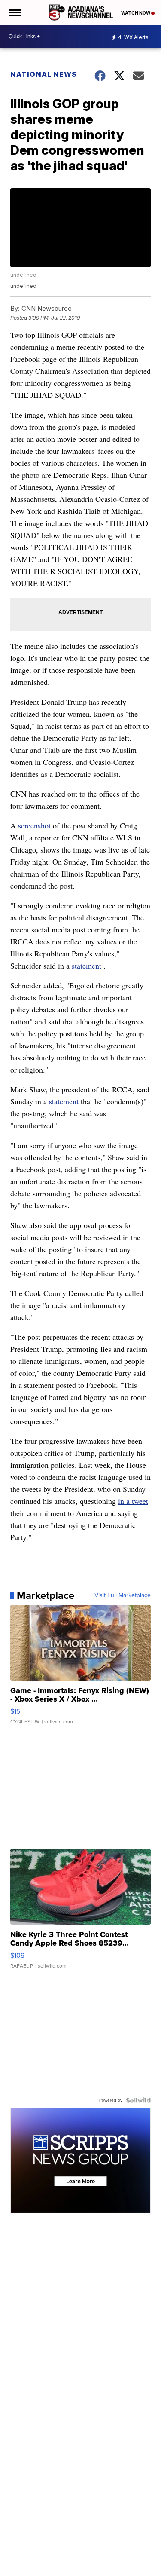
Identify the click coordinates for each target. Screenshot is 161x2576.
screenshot (34, 825)
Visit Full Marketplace (123, 1595)
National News (44, 74)
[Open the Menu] (14, 12)
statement (87, 966)
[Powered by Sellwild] (138, 2100)
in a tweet (133, 1501)
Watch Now (136, 13)
